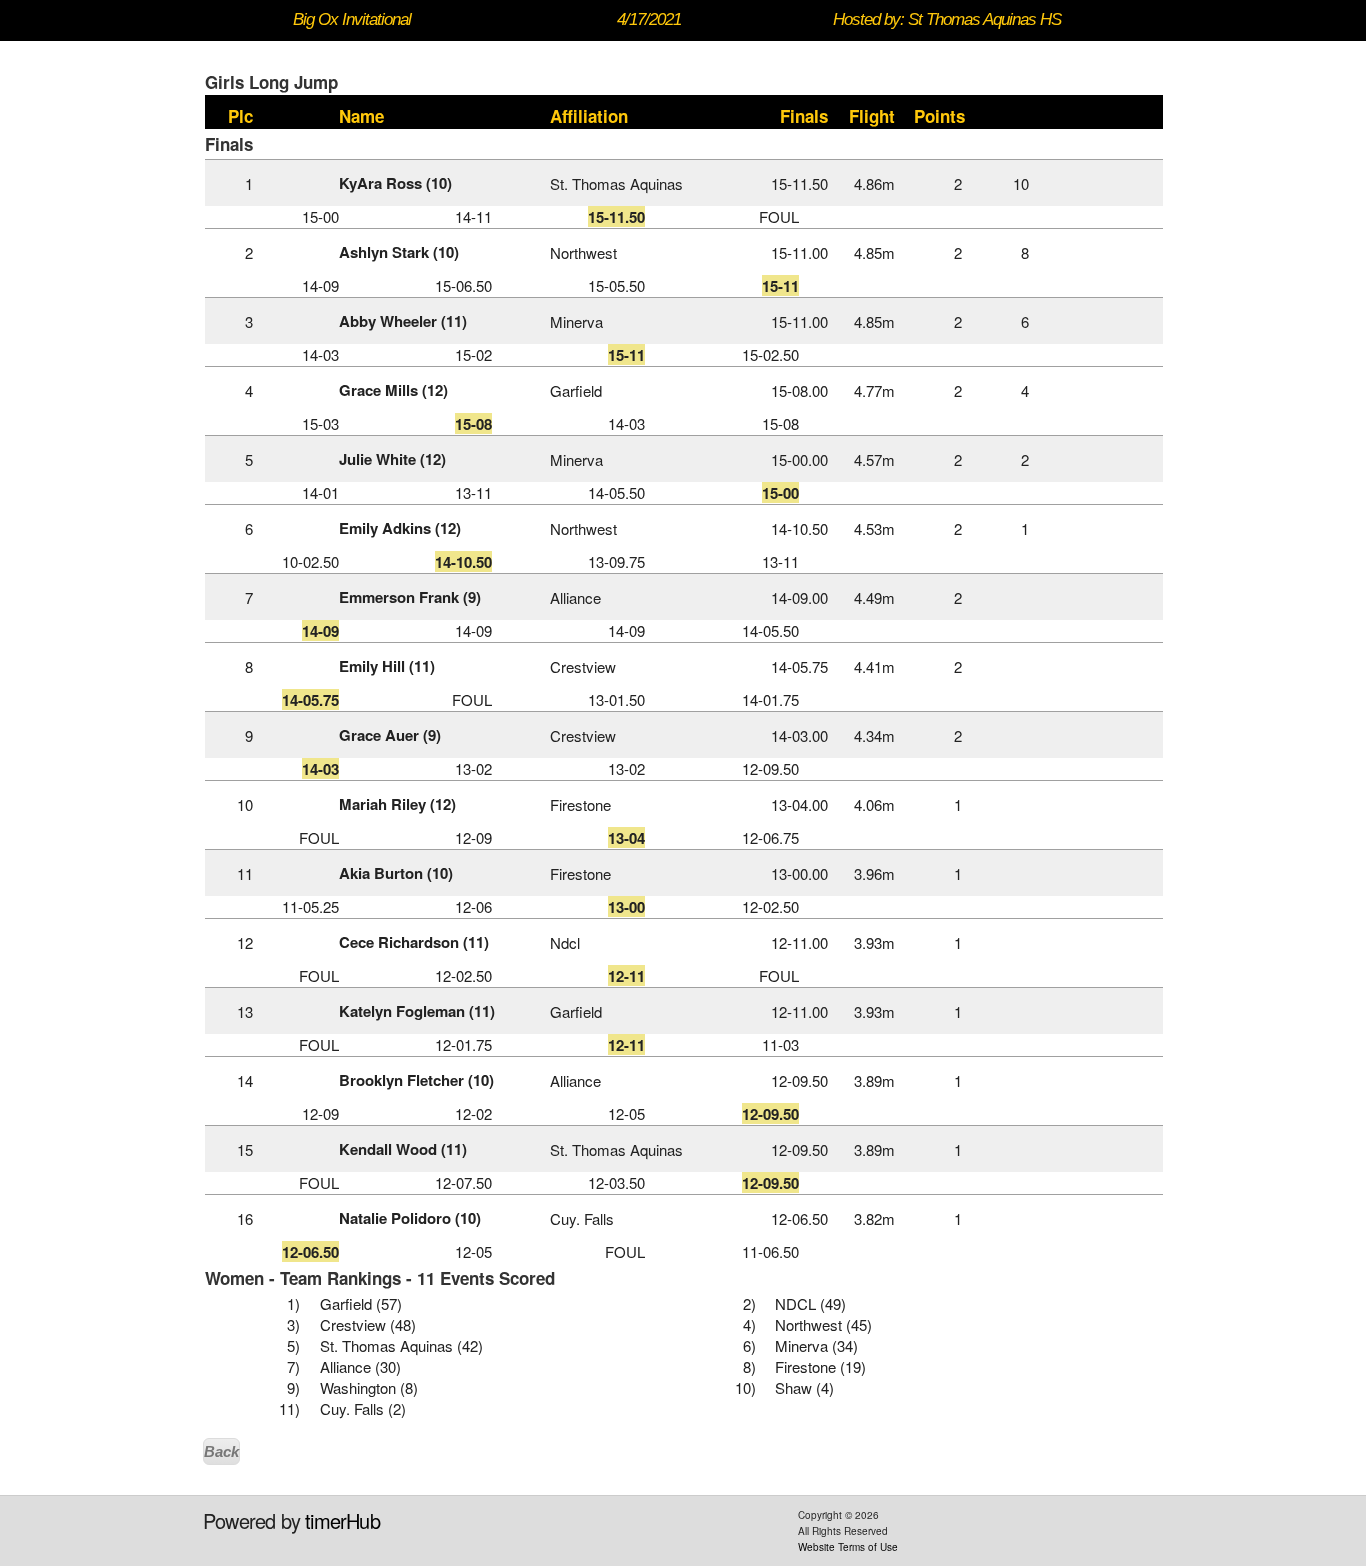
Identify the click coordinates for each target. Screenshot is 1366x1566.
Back (221, 1451)
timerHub (342, 1520)
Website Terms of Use (848, 1547)
